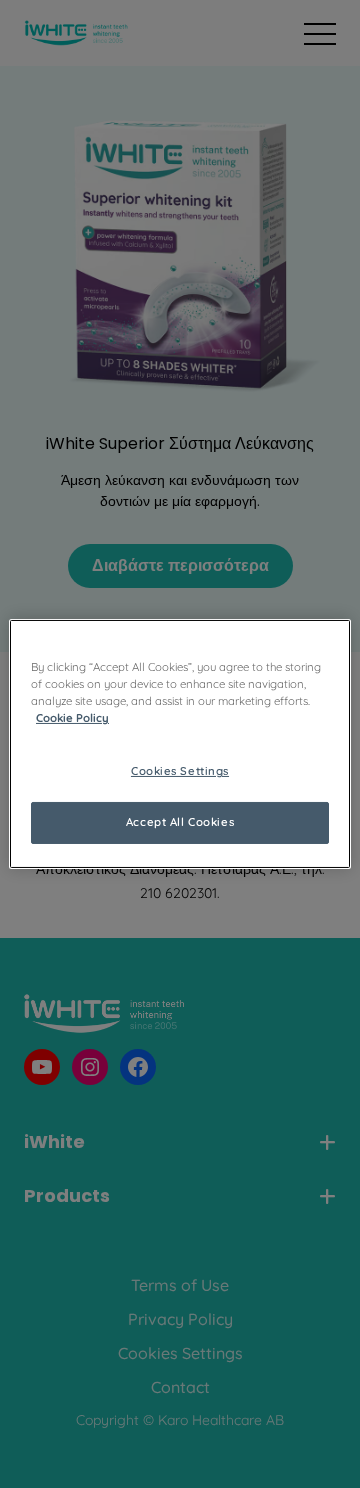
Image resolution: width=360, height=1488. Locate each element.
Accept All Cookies (180, 822)
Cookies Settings (180, 771)
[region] (180, 744)
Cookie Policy (72, 718)
